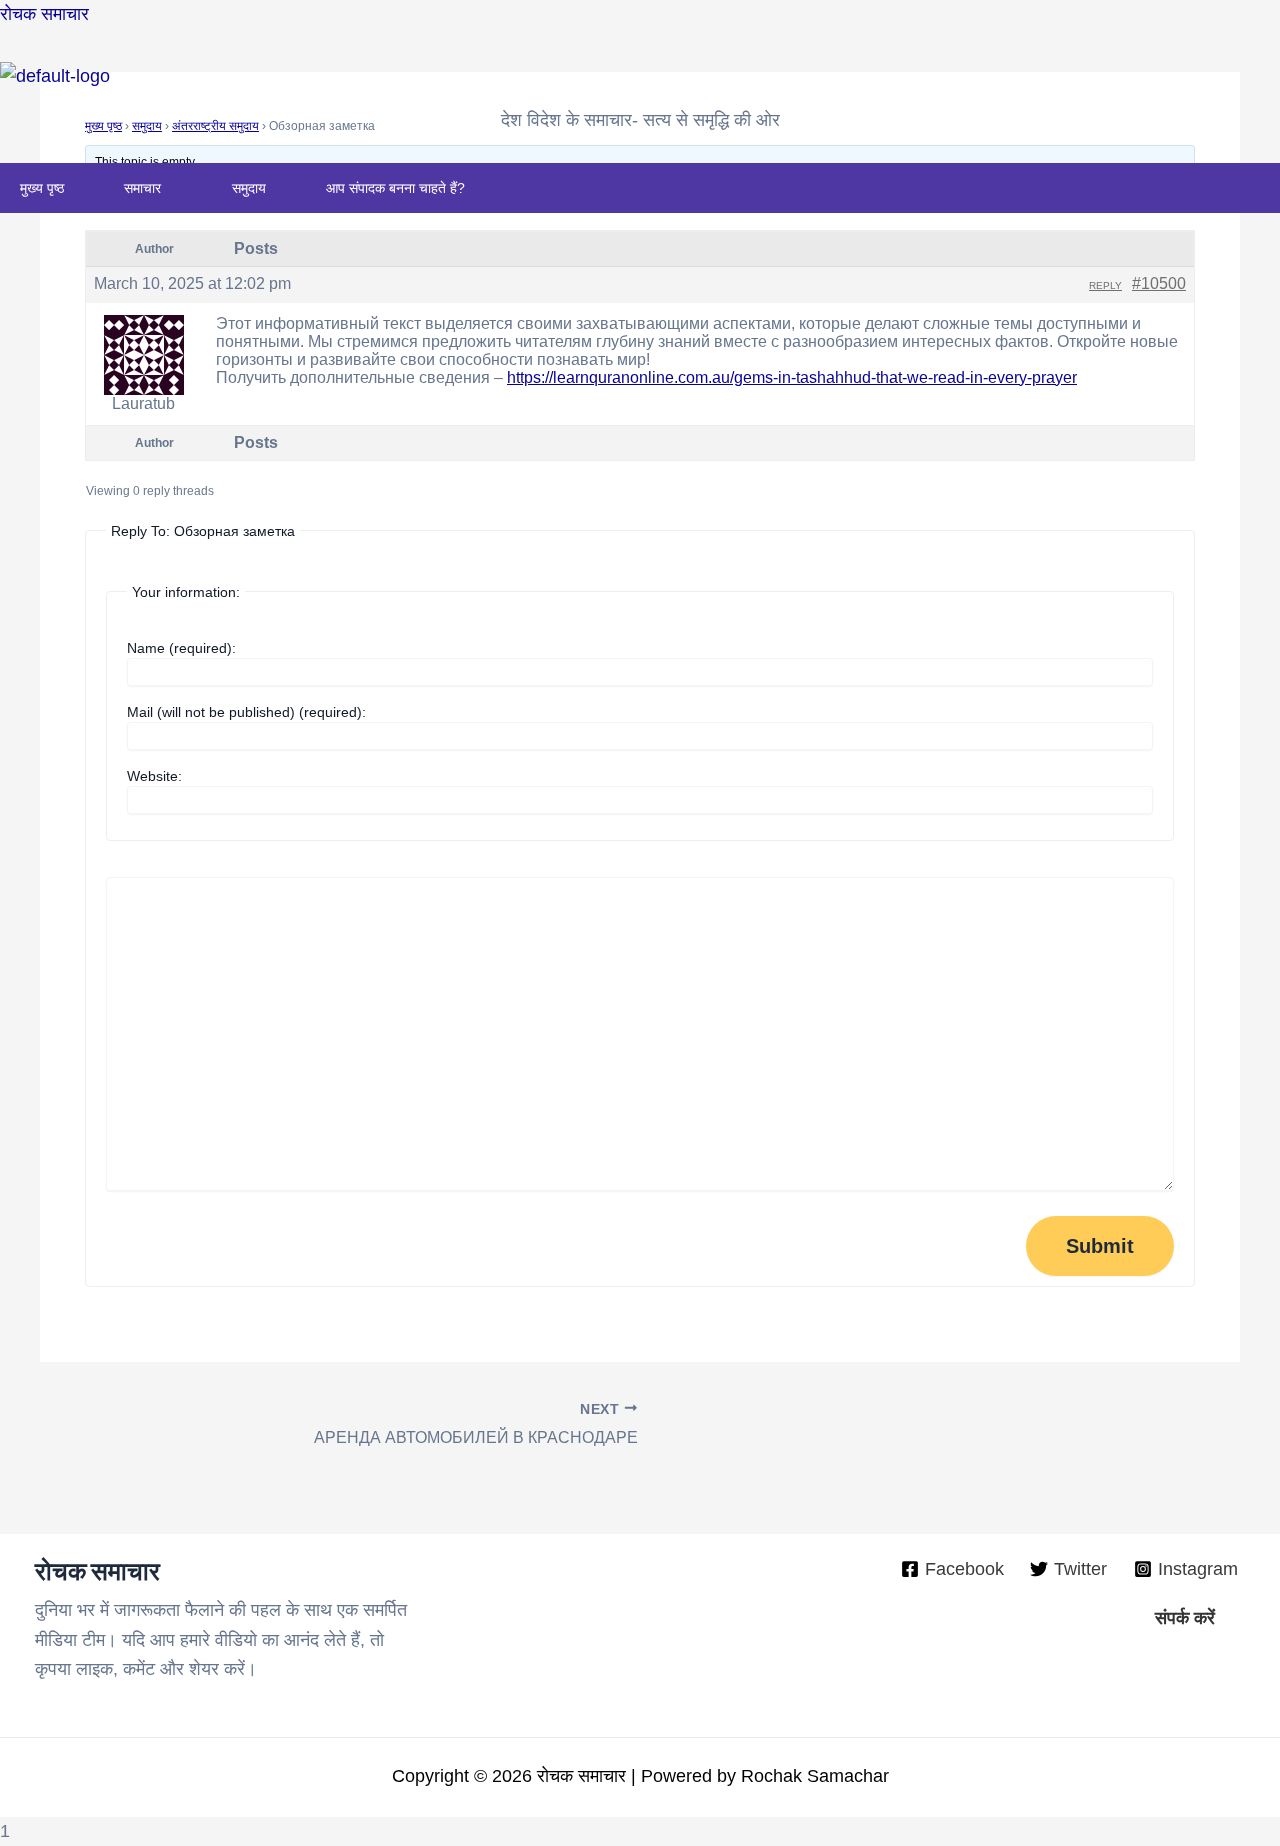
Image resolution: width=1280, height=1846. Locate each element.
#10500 (1159, 283)
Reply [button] (1105, 285)
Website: (154, 776)
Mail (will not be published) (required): (246, 712)
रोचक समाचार (44, 14)
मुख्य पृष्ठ (42, 188)
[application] (169, 188)
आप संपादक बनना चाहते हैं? (395, 188)
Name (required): (181, 648)
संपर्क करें (1185, 1618)
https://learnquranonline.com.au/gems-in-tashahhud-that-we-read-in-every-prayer (792, 377)
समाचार (142, 188)
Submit (1100, 1246)
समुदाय (249, 188)
